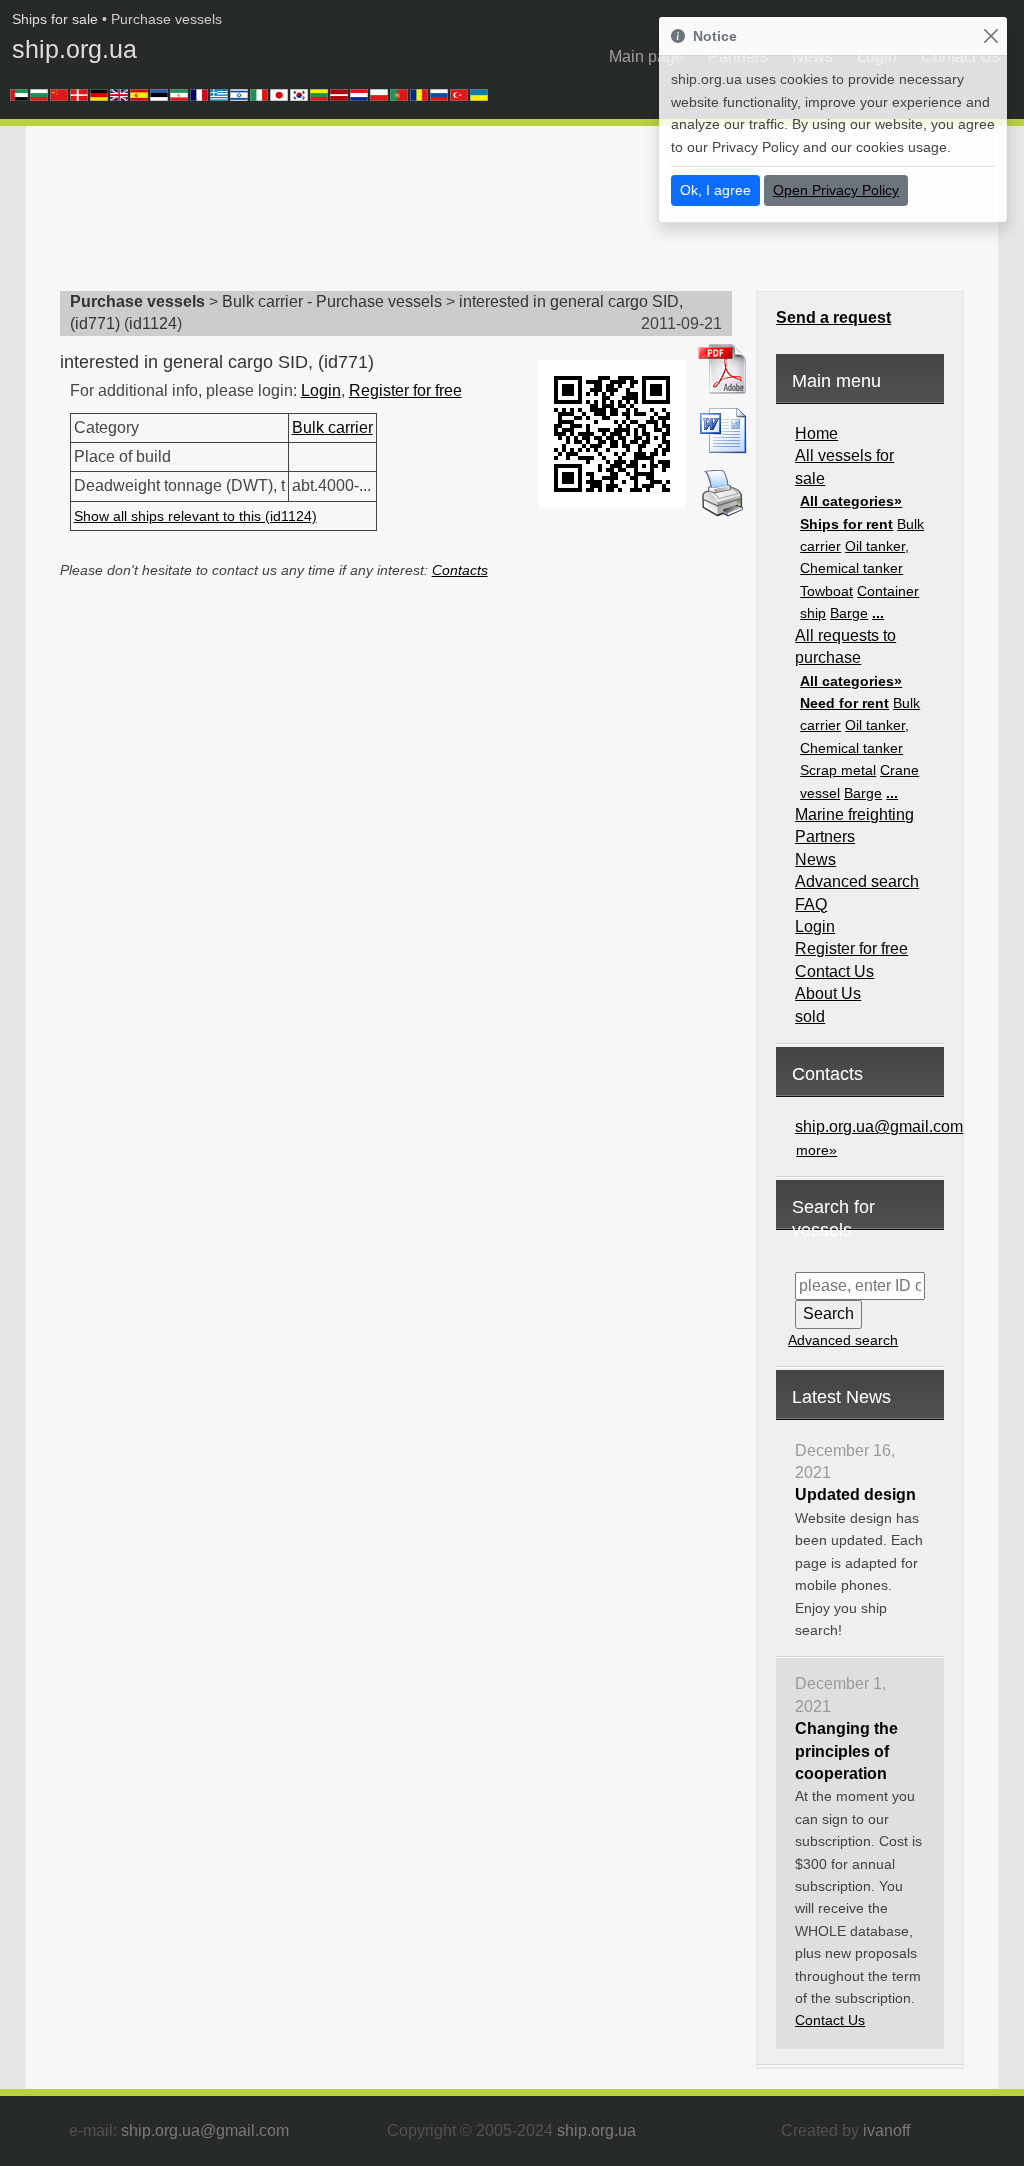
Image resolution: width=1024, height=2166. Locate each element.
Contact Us (834, 971)
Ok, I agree (715, 190)
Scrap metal (838, 770)
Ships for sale (55, 19)
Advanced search (857, 881)
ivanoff (886, 2130)
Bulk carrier (332, 427)
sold (810, 1016)
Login (321, 390)
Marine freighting (854, 814)
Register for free (405, 390)
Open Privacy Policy (836, 190)
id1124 (153, 323)
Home (816, 433)
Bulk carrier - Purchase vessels (332, 301)
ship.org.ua (74, 49)
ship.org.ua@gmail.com (879, 1126)
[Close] (990, 36)
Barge (849, 613)
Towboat (826, 591)
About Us (828, 993)
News (815, 859)
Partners (825, 836)
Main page (646, 56)
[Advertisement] (424, 215)
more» (816, 1150)
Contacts (460, 570)
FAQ (811, 904)
